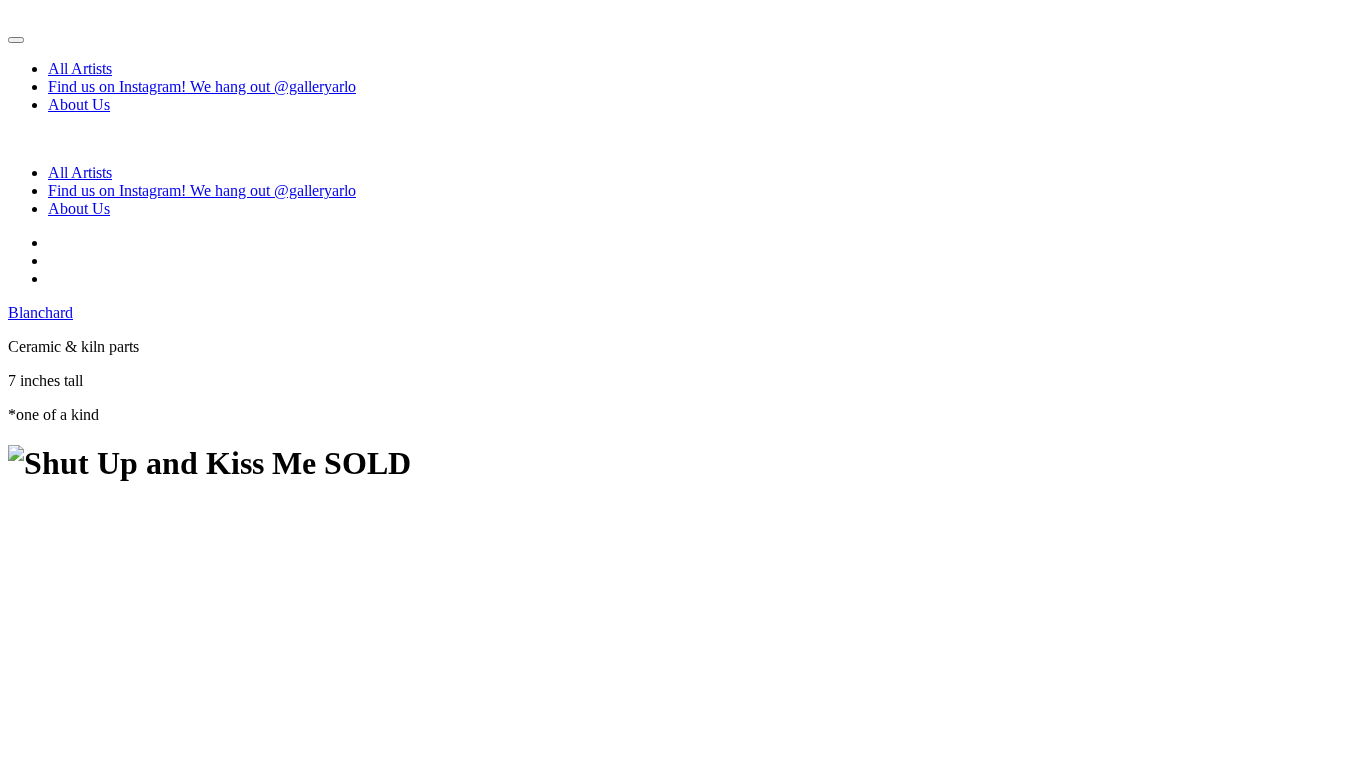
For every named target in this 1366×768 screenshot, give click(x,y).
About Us (79, 104)
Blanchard (40, 312)
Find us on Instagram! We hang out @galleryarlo (202, 86)
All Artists (80, 68)
